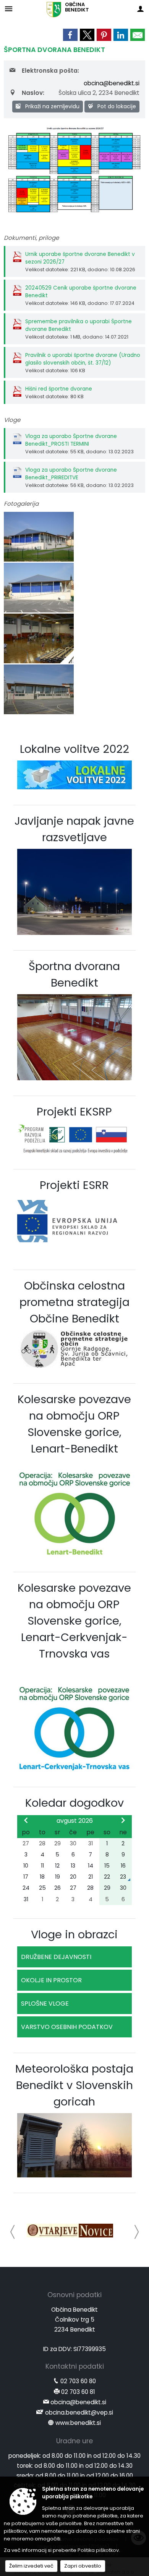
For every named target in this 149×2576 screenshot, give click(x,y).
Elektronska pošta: (50, 71)
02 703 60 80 (78, 2381)
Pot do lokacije (116, 106)
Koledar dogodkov (74, 1803)
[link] (70, 35)
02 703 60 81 (78, 2392)
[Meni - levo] (9, 9)
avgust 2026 (75, 1821)
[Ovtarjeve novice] (70, 2231)
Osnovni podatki (74, 2295)
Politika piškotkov (98, 2550)
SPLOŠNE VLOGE (45, 2004)
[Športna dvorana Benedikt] (39, 537)
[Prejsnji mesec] (26, 1820)
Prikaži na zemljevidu (52, 106)
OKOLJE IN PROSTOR (51, 1980)
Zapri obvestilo (83, 2566)
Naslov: (33, 93)
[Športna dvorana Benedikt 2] (39, 639)
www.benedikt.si (78, 2423)
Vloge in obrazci (74, 1934)
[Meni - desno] (140, 9)
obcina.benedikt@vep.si (79, 2412)
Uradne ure (74, 2441)
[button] (13, 2232)
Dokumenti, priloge (31, 238)
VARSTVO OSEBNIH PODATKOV (67, 2027)
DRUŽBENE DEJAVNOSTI (56, 1957)
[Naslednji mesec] (123, 1820)
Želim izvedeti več (31, 2566)
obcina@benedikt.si (112, 83)
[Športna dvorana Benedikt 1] (39, 588)
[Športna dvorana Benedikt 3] (39, 690)
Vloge (12, 420)
